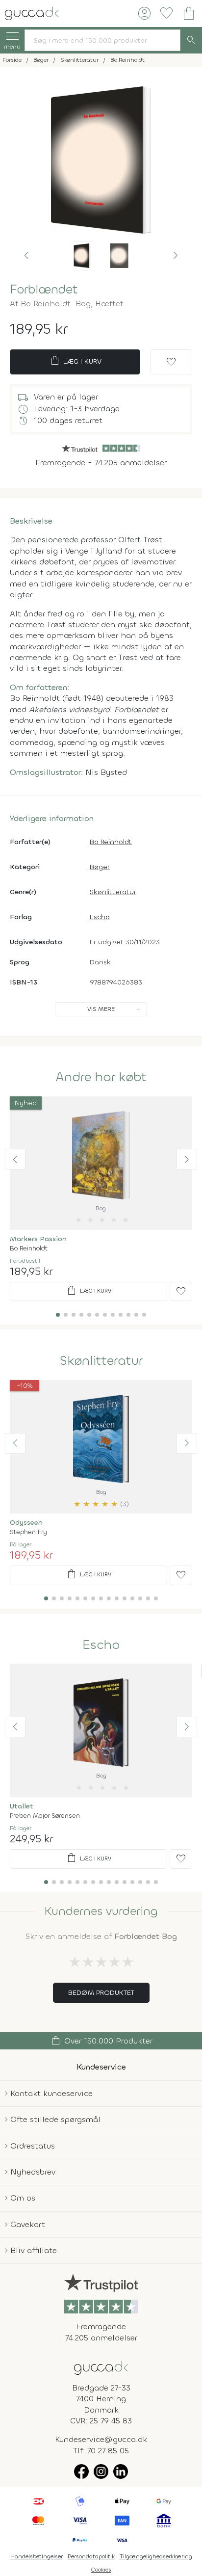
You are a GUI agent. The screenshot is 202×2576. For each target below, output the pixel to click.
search (191, 40)
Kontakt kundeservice (51, 2093)
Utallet (22, 1806)
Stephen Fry (28, 1532)
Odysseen (26, 1523)
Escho (100, 917)
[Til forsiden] (32, 13)
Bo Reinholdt (46, 304)
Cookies (101, 2570)
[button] (26, 256)
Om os (23, 2198)
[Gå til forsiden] (101, 2367)
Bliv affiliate (34, 2250)
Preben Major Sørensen (45, 1816)
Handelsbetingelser (37, 2556)
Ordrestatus (33, 2146)
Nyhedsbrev (33, 2172)
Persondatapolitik (91, 2556)
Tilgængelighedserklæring (156, 2556)
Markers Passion (38, 1239)
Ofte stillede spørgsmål (55, 2119)
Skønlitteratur (113, 892)
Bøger (100, 867)
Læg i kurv (75, 361)
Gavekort (28, 2224)
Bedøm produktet (101, 1993)
